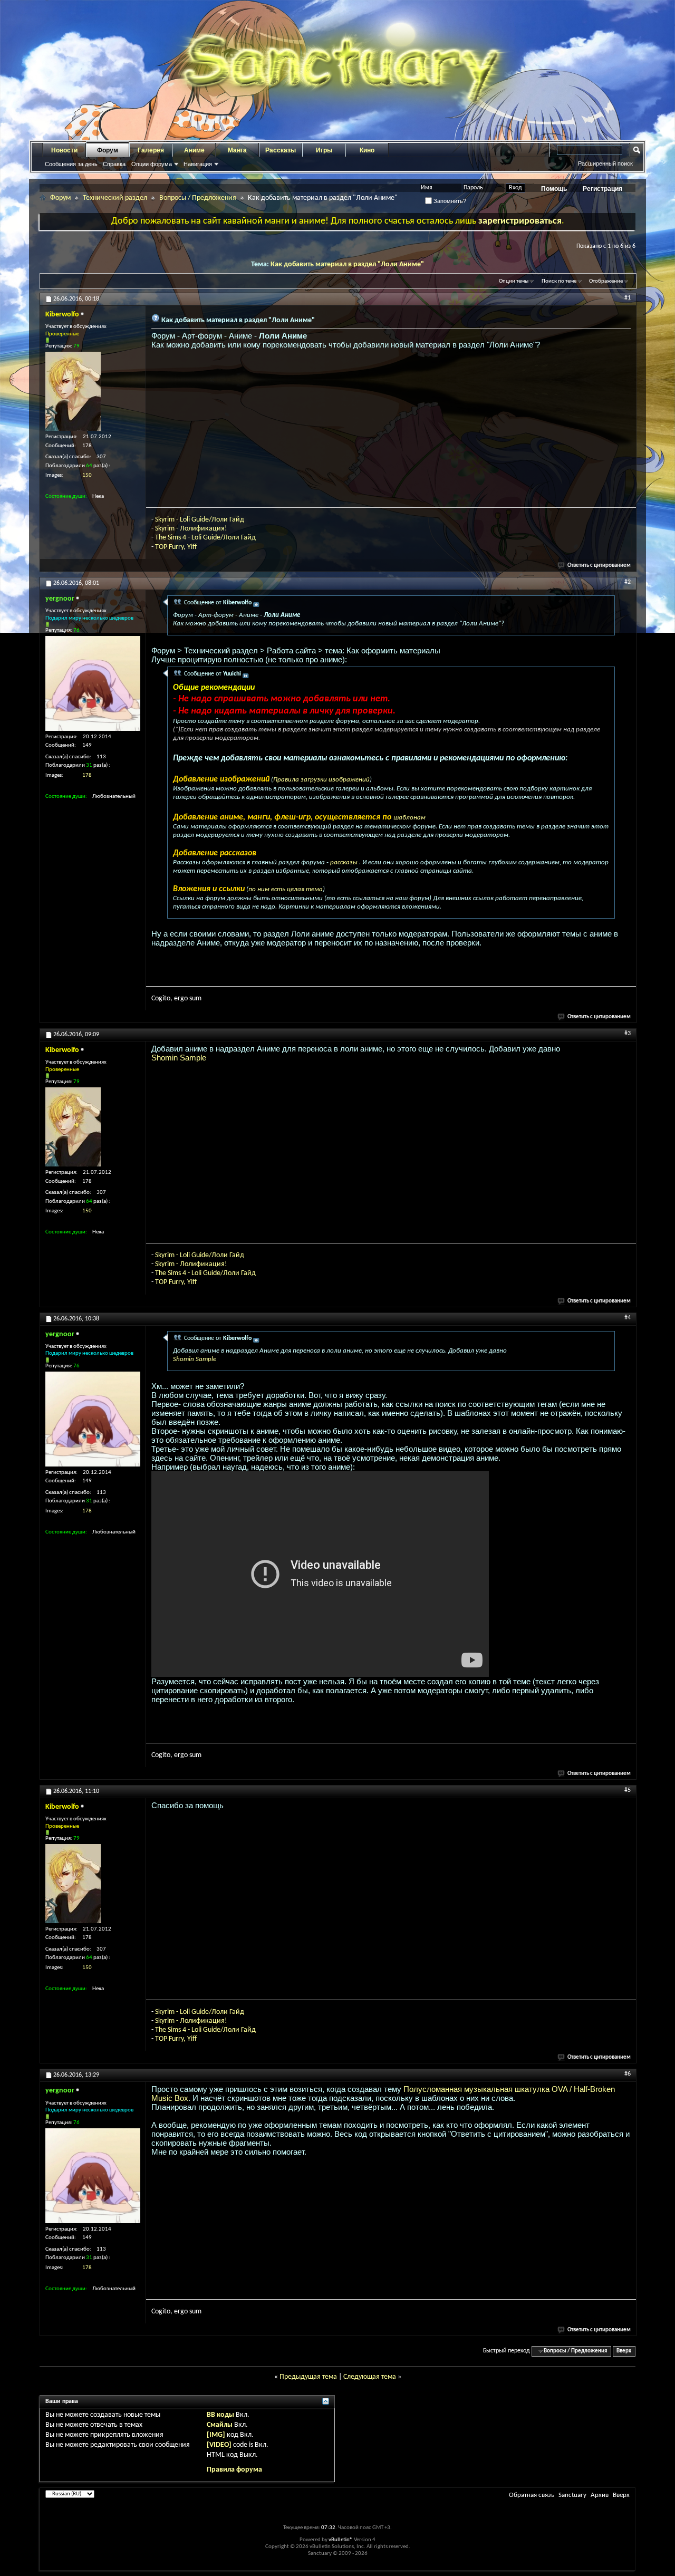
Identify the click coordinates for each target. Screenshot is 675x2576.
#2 (628, 582)
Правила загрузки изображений (321, 780)
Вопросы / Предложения (198, 198)
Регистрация (602, 189)
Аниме (194, 150)
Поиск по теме (559, 281)
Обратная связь (532, 2495)
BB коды (220, 2415)
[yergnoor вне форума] (93, 683)
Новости (64, 150)
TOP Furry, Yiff (176, 547)
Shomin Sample (179, 1058)
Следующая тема (370, 2377)
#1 (628, 298)
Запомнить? (449, 201)
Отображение (606, 281)
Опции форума (152, 164)
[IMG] (216, 2435)
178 (87, 775)
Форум (108, 150)
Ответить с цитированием (599, 566)
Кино (367, 150)
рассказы (345, 862)
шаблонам (409, 818)
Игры (324, 150)
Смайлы (220, 2425)
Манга (237, 150)
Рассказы (281, 150)
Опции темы (514, 281)
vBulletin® (341, 2540)
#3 (628, 1034)
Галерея (151, 150)
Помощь (554, 189)
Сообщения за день (71, 164)
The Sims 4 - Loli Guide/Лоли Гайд (205, 538)
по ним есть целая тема (286, 889)
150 (87, 475)
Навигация (198, 164)
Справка (114, 164)
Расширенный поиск (605, 163)
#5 (628, 1790)
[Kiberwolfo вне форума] (73, 391)
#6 (628, 2074)
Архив (600, 2495)
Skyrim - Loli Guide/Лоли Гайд (200, 520)
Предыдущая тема (308, 2377)
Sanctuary (572, 2495)
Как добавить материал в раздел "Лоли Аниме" (347, 264)
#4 (628, 1318)
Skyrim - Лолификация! (191, 529)
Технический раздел (115, 198)
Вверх (624, 2351)
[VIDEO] (219, 2445)
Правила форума (234, 2470)
